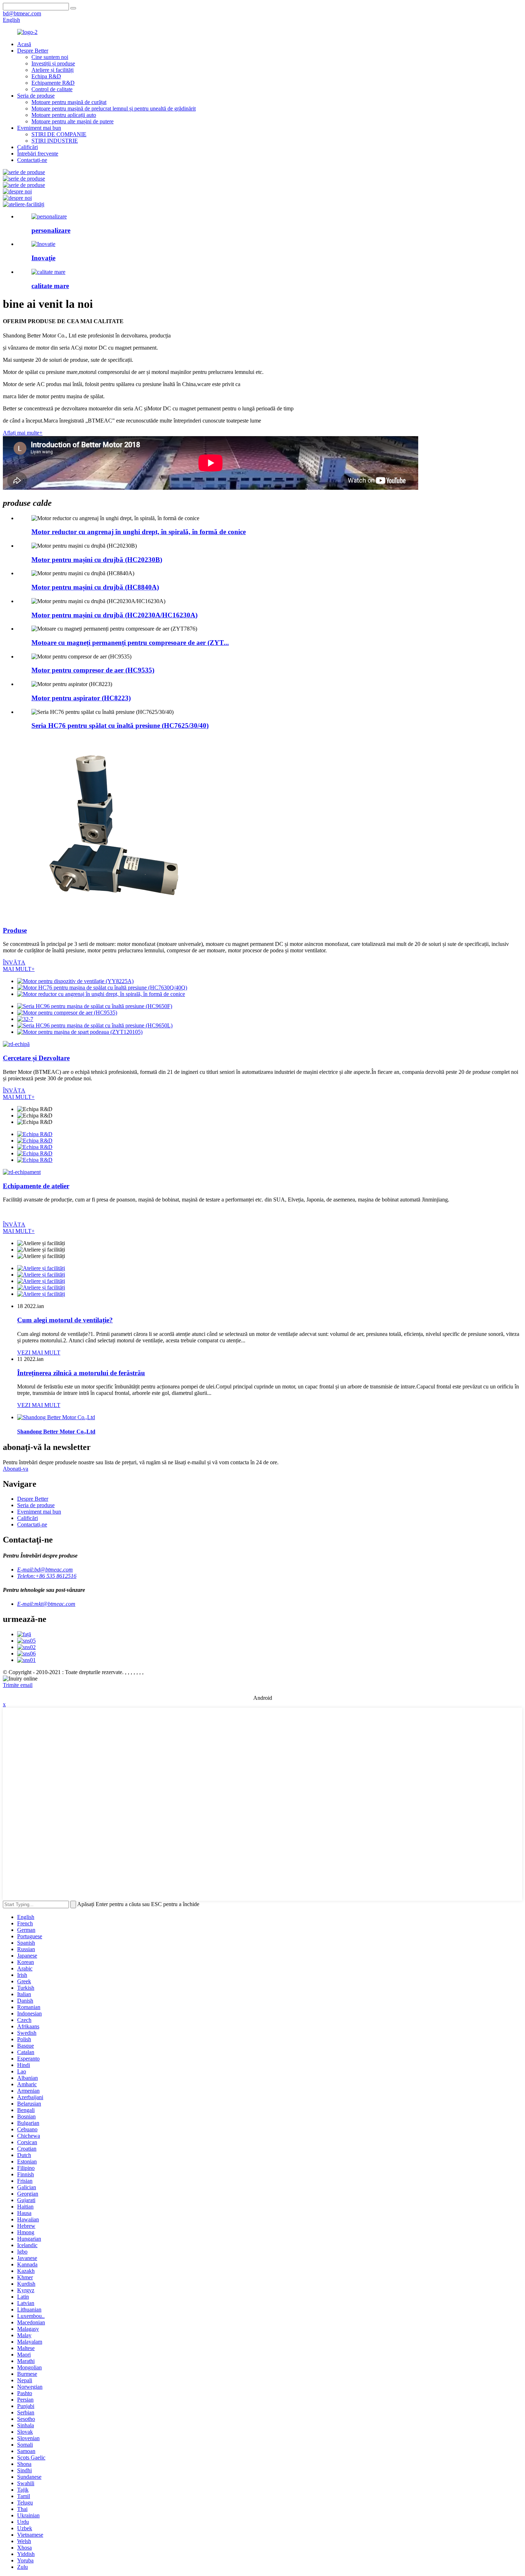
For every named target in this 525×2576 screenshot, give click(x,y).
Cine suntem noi (50, 57)
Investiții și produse (53, 63)
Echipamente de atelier (36, 1186)
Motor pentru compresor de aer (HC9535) (93, 670)
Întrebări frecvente (38, 154)
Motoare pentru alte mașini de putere (72, 121)
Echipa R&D (46, 76)
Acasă (24, 44)
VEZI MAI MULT (39, 1353)
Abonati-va (16, 1469)
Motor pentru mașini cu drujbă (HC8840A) (95, 587)
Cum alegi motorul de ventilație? (65, 1320)
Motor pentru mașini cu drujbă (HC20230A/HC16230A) (114, 615)
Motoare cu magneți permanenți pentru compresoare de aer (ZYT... (130, 643)
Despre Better (33, 51)
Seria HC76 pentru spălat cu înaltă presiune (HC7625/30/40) (120, 726)
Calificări (27, 147)
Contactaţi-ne (32, 160)
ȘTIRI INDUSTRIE (55, 141)
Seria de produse (36, 96)
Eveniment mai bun (39, 128)
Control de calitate (52, 89)
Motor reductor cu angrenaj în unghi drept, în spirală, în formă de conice (139, 532)
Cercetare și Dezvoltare (36, 1058)
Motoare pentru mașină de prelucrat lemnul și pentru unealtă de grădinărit (114, 108)
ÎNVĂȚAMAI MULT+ (19, 966)
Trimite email (18, 1685)
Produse (15, 930)
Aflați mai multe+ (23, 433)
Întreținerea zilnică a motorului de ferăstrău (81, 1373)
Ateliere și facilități (52, 70)
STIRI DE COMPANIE (59, 134)
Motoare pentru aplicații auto (64, 115)
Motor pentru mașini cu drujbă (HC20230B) (97, 560)
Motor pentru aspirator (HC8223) (81, 698)
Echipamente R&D (53, 83)
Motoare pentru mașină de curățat (69, 102)
